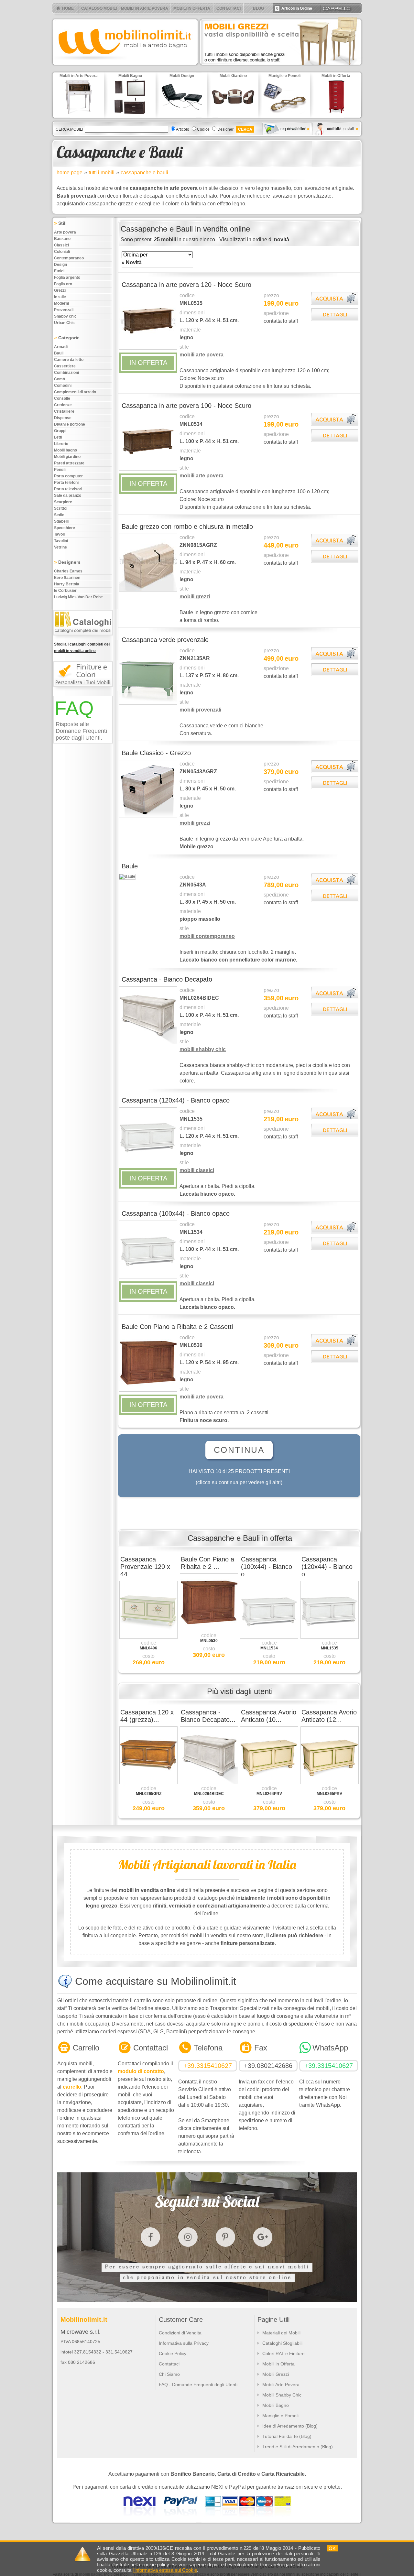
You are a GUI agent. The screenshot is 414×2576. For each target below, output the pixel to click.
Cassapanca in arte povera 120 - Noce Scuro (186, 285)
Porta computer (68, 476)
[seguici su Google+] (263, 2237)
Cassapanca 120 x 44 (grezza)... (147, 1716)
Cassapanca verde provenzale (165, 640)
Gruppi (60, 431)
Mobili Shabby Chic (282, 2395)
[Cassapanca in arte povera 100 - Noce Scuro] (148, 469)
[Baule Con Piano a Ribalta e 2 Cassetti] (148, 1390)
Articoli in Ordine (294, 8)
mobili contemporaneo (207, 936)
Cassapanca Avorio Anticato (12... (329, 1716)
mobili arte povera (202, 355)
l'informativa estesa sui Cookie (165, 2570)
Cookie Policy (173, 2353)
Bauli (59, 353)
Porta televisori (68, 489)
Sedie (59, 515)
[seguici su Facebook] (150, 2237)
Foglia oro (63, 284)
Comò (60, 379)
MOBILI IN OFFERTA (192, 8)
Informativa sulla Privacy (184, 2343)
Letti (58, 437)
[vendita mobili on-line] (84, 638)
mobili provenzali (200, 710)
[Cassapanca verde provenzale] (148, 703)
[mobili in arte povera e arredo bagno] (125, 67)
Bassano (62, 239)
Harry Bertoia (67, 584)
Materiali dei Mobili (281, 2333)
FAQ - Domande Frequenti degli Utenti (198, 2385)
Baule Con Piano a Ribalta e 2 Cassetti (177, 1327)
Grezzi (60, 290)
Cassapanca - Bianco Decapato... (208, 1716)
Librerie (61, 444)
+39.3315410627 (208, 2066)
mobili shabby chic (203, 1049)
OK (332, 2548)
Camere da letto (69, 360)
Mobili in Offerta (278, 2364)
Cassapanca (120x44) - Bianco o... (327, 1567)
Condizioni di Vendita (180, 2333)
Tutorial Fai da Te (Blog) (287, 2436)
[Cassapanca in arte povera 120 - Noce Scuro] (148, 348)
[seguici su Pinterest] (225, 2237)
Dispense (63, 418)
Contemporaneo (69, 258)
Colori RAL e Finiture (283, 2353)
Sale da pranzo (68, 495)
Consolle (62, 398)
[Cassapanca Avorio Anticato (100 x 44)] (269, 1783)
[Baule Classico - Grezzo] (148, 817)
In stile (60, 297)
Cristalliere (64, 411)
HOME (68, 8)
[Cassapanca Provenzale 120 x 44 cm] (148, 1637)
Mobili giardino (67, 457)
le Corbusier (65, 591)
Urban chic (64, 323)
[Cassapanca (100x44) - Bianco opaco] (148, 1277)
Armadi (61, 347)
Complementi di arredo (75, 392)
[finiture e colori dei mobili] (84, 690)
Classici (61, 245)
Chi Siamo (169, 2374)
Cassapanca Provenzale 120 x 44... (145, 1567)
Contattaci (169, 2364)
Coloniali (62, 252)
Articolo (183, 129)
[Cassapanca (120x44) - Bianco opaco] (148, 1164)
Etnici (59, 271)
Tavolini (61, 541)
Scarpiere (63, 502)
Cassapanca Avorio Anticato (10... (269, 1716)
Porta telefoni (66, 483)
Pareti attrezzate (69, 463)
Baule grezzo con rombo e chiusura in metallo (187, 527)
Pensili (60, 470)
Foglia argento (67, 277)
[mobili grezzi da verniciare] (281, 67)
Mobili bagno (65, 450)
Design (60, 265)
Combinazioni (66, 373)
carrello (72, 2087)
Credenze (63, 405)
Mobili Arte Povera (281, 2385)
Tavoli (59, 534)
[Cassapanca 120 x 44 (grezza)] (148, 1783)
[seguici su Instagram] (188, 2237)
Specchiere (65, 528)
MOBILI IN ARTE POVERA (145, 8)
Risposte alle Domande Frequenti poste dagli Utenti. (81, 731)
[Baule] (127, 876)
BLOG (258, 8)
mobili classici (197, 1170)
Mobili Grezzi (276, 2374)
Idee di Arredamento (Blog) (290, 2426)
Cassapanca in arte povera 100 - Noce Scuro (186, 406)
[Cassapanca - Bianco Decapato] (148, 1043)
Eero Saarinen (67, 578)
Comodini (63, 386)
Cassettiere (65, 366)
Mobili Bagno (276, 2405)
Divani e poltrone (70, 424)
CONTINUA (239, 1450)
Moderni (61, 303)
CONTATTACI (229, 8)
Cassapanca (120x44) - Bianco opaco (176, 1100)
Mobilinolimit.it (84, 2320)
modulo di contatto (141, 2071)
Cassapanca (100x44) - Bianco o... (267, 1567)
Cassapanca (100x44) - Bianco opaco (176, 1213)
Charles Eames (68, 571)
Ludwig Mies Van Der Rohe (78, 597)
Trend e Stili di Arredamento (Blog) (298, 2447)
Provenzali (64, 310)
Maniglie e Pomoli (280, 2416)
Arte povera (65, 232)
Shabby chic (65, 316)
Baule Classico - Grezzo (156, 753)
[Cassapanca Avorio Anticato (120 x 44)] (330, 1783)
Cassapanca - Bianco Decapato (167, 979)
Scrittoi (61, 508)
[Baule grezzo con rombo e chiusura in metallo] (148, 590)
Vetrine (60, 547)
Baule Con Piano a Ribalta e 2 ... (207, 1563)
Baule (130, 866)
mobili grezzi (195, 597)
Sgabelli (61, 521)
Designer (225, 129)
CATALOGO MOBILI (99, 8)
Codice (203, 129)
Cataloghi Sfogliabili (282, 2343)
